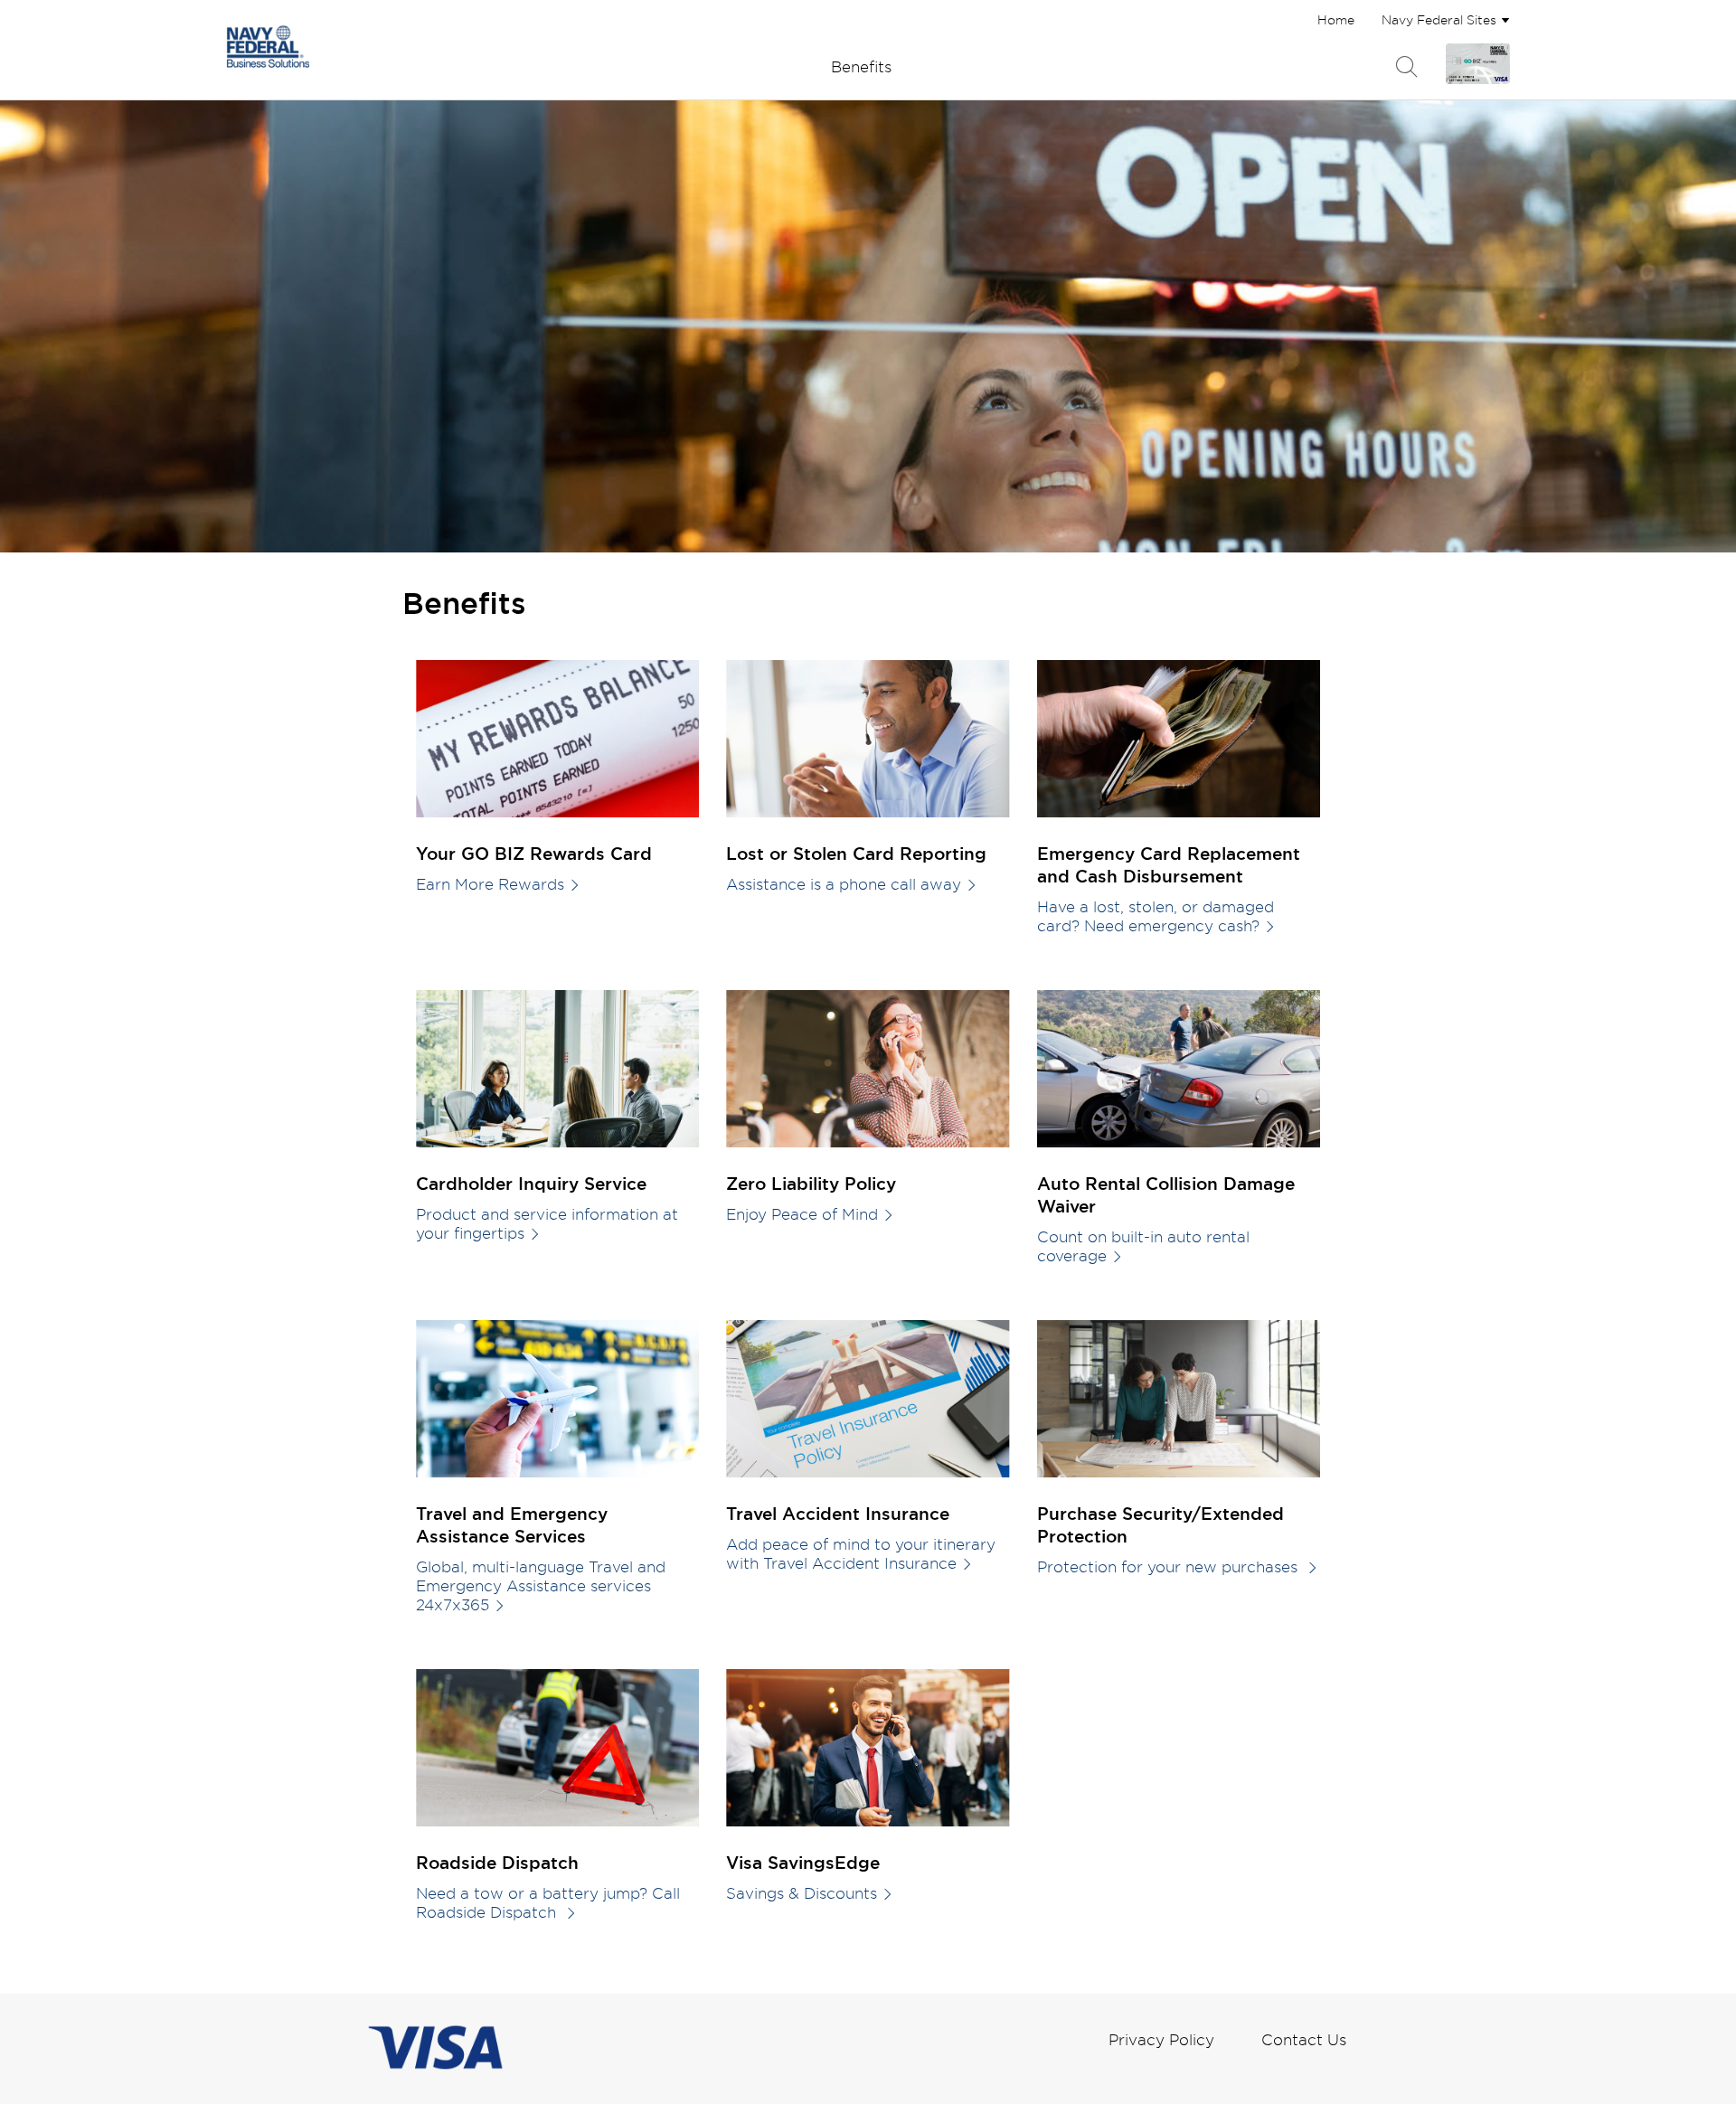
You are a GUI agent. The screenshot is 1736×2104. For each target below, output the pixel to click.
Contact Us (1304, 2039)
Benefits (861, 66)
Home (1336, 19)
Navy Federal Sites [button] (1439, 19)
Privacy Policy (1161, 2039)
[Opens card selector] (1478, 64)
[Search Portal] (1407, 67)
